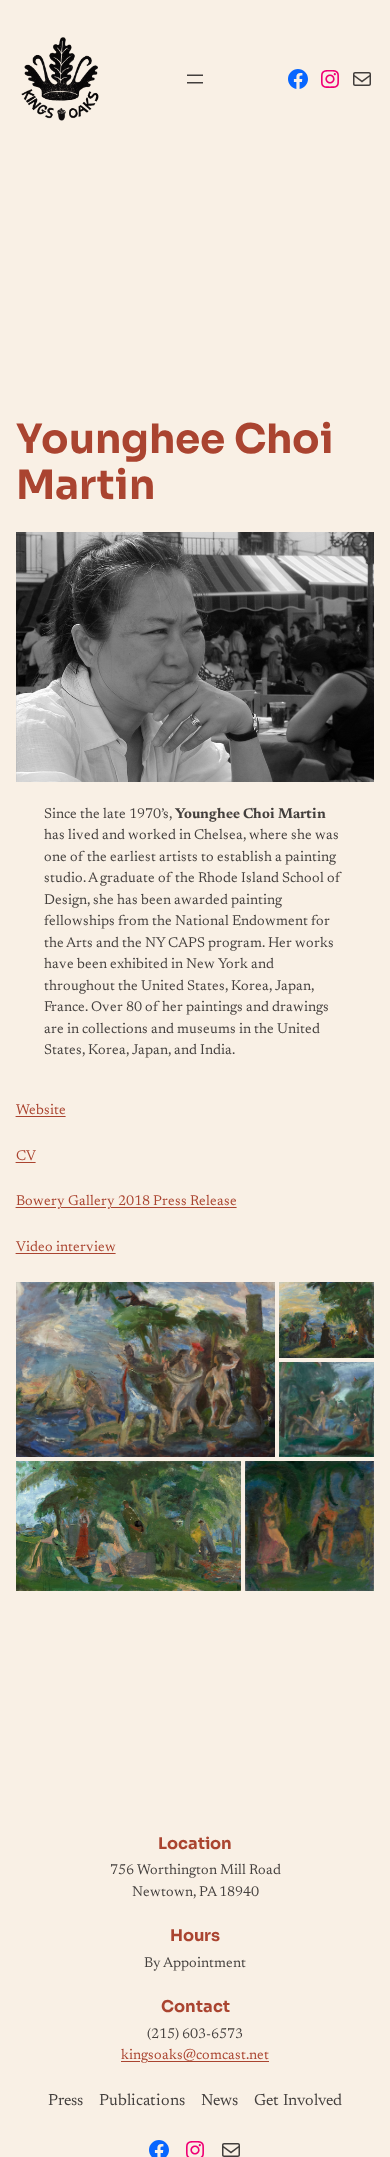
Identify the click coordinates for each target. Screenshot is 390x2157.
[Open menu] (195, 79)
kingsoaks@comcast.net (195, 2055)
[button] (146, 1369)
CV (26, 1156)
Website (41, 1110)
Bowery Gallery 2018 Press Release (126, 1201)
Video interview (66, 1247)
